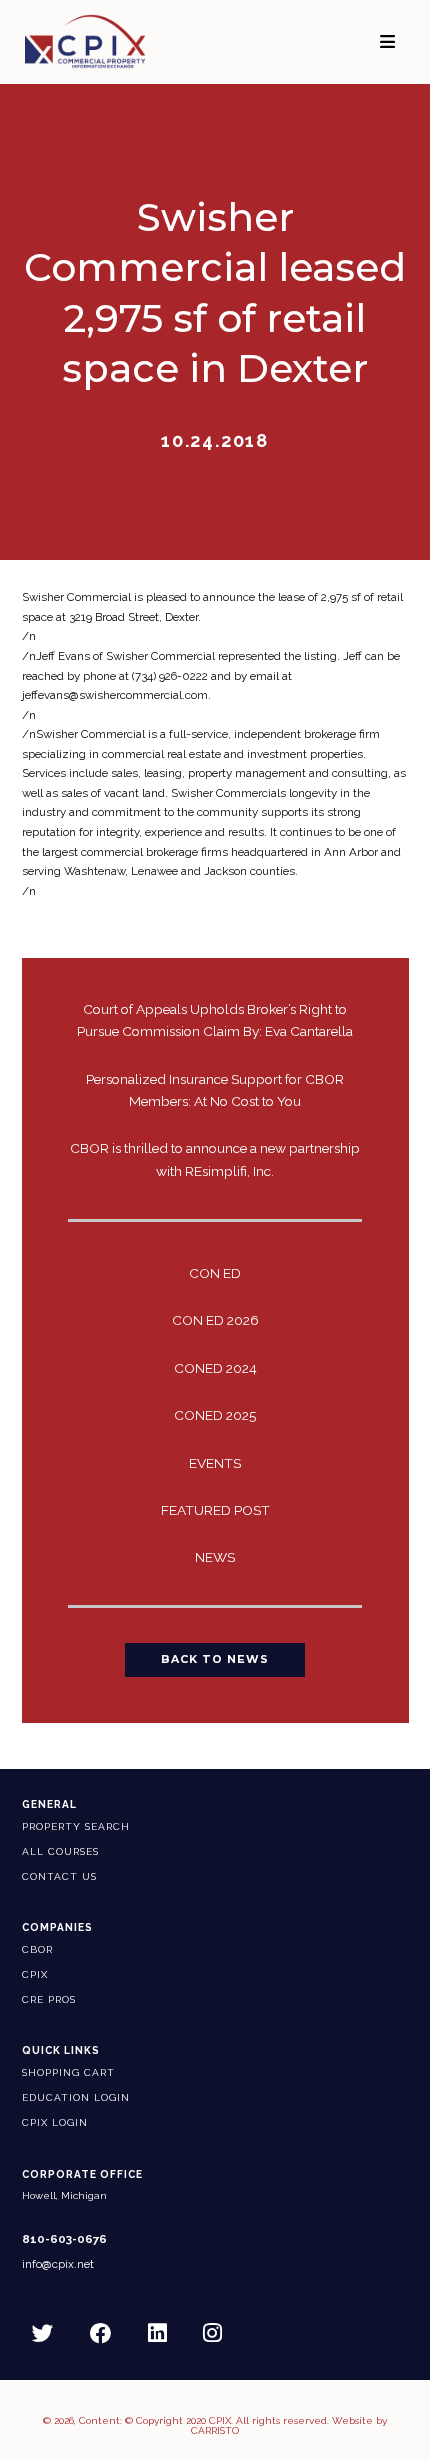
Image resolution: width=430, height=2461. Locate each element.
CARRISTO (215, 2430)
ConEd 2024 (215, 1368)
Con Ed (215, 1273)
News (215, 1557)
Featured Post (215, 1510)
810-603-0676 (64, 2239)
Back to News (215, 1659)
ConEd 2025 (215, 1415)
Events (215, 1463)
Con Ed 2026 (215, 1320)
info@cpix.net (58, 2264)
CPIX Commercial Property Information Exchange (109, 41)
